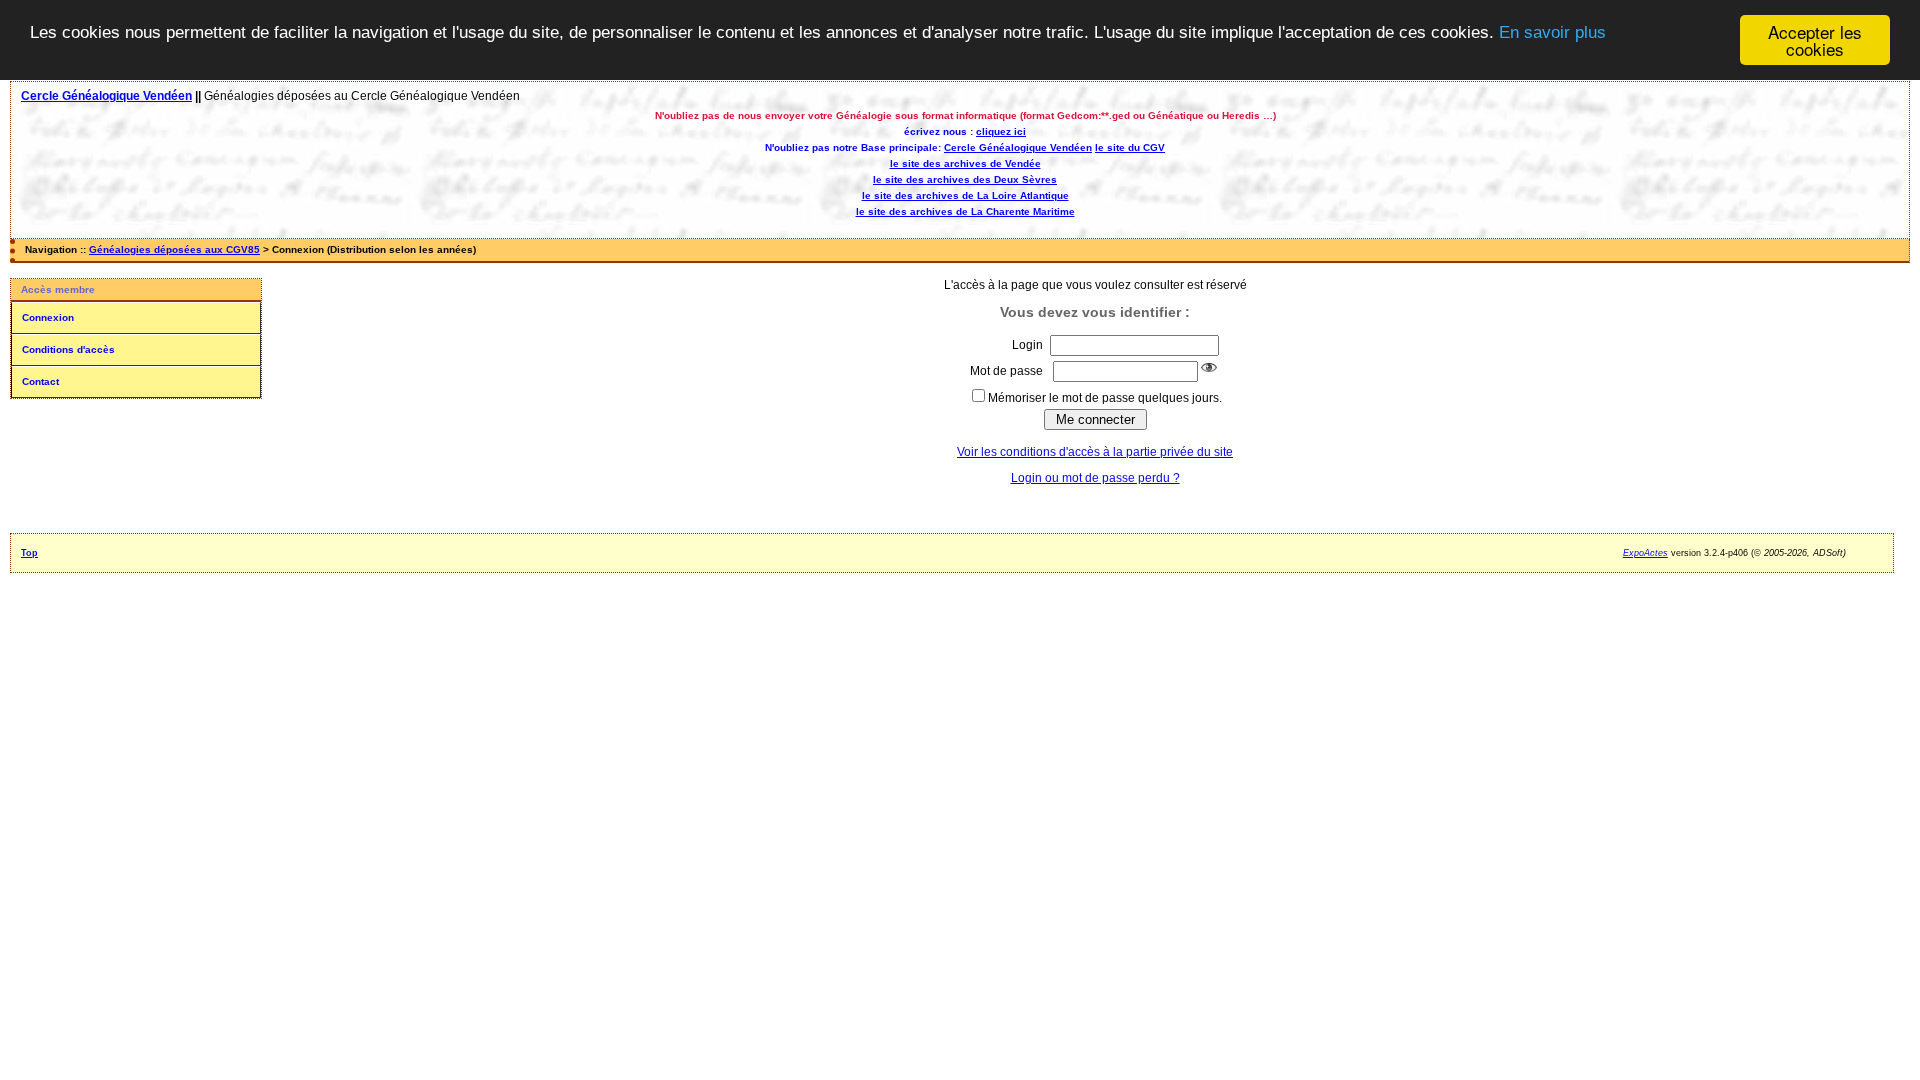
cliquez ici (1001, 131)
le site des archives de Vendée (965, 163)
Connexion (48, 317)
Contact (40, 381)
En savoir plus (1552, 32)
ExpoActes (1645, 553)
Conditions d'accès (68, 349)
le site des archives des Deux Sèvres (965, 179)
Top (29, 553)
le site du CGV (1130, 147)
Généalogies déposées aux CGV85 (174, 249)
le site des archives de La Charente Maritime (965, 211)
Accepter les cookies (1815, 40)
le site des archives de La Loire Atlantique (965, 195)
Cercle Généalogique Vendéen (106, 96)
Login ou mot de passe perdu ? (1095, 478)
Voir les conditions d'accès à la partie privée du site (1095, 452)
